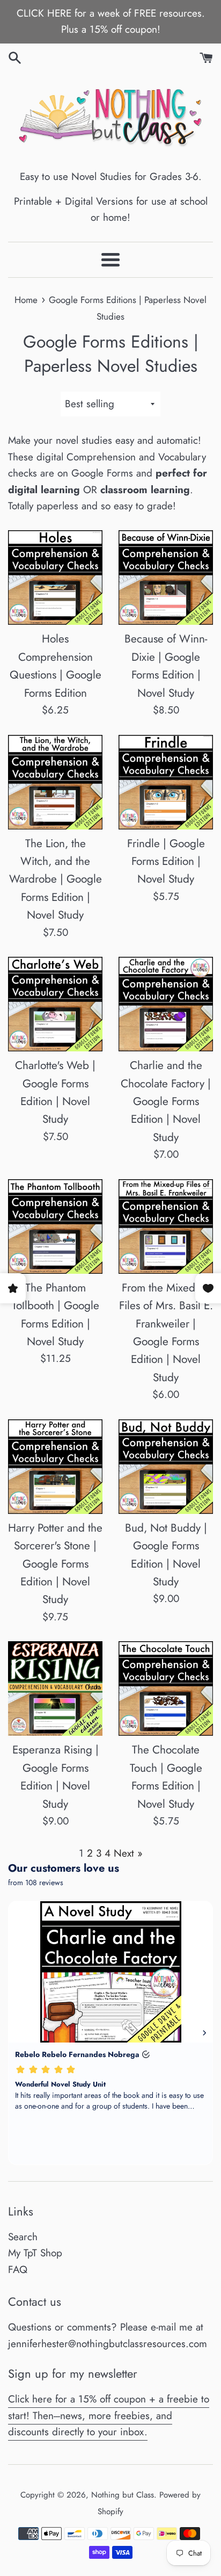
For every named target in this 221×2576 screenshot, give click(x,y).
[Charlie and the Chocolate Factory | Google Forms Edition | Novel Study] (166, 1004)
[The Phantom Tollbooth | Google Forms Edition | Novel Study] (55, 1226)
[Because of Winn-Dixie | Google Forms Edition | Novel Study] (166, 578)
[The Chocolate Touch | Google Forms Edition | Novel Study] (166, 1689)
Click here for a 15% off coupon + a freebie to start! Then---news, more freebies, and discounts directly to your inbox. (109, 2415)
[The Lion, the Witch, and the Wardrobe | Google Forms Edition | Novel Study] (55, 782)
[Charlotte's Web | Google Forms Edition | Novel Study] (55, 1004)
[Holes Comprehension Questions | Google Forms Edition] (55, 578)
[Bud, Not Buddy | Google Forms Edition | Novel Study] (166, 1467)
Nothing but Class (123, 2495)
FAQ (18, 2270)
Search (23, 2237)
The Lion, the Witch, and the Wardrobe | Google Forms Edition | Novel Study (56, 879)
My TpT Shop (35, 2253)
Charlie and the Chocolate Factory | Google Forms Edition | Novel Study (166, 1101)
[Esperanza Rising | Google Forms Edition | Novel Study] (55, 1689)
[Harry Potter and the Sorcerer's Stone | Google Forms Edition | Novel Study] (55, 1467)
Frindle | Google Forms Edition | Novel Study (166, 861)
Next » (128, 1853)
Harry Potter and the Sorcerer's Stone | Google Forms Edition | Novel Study (55, 1564)
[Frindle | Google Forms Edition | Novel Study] (166, 782)
